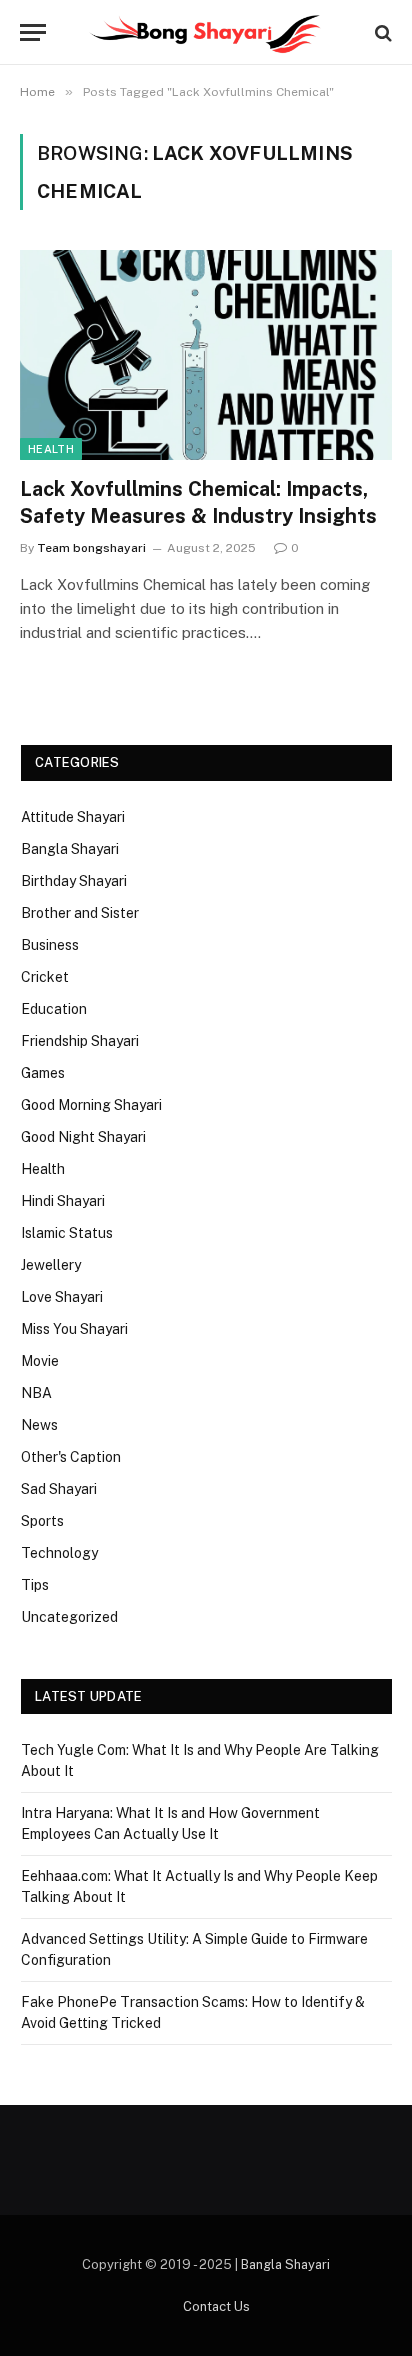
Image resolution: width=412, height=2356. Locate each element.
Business (50, 945)
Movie (40, 1361)
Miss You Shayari (74, 1329)
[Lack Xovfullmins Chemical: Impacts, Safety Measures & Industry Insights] (206, 354)
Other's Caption (71, 1457)
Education (54, 1009)
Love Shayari (62, 1297)
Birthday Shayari (74, 881)
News (39, 1425)
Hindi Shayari (63, 1201)
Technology (59, 1553)
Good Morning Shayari (91, 1105)
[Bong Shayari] (206, 32)
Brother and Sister (80, 913)
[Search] (381, 32)
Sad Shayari (59, 1489)
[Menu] (33, 32)
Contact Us (216, 2306)
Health (51, 449)
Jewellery (51, 1265)
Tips (35, 1585)
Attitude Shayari (73, 817)
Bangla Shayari (70, 849)
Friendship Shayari (80, 1041)
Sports (42, 1521)
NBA (36, 1393)
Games (43, 1073)
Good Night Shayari (83, 1137)
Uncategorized (69, 1617)
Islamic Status (67, 1233)
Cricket (45, 977)
